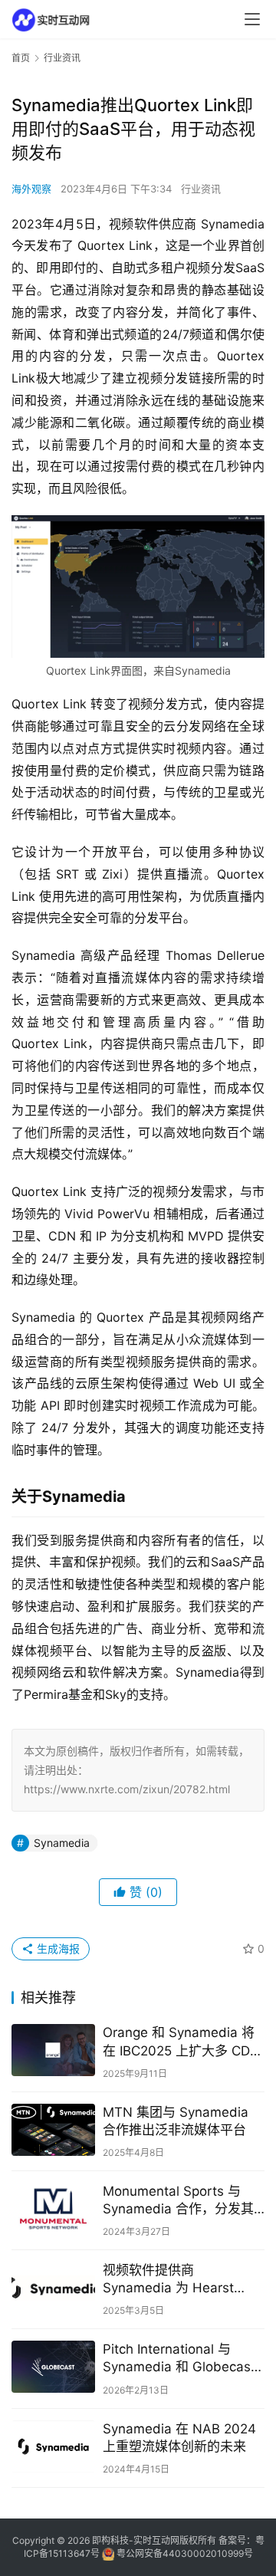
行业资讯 (201, 189)
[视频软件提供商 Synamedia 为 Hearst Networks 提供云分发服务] (53, 2288)
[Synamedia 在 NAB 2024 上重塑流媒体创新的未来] (53, 2446)
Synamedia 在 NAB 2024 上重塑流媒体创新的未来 (179, 2438)
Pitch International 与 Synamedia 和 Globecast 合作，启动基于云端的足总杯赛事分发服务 (181, 2359)
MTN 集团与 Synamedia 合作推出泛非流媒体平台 (176, 2121)
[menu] (252, 19)
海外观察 (31, 189)
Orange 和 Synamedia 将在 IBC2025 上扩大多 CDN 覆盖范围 (181, 2042)
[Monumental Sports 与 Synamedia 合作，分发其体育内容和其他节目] (53, 2209)
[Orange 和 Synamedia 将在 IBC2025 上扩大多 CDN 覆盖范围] (53, 2050)
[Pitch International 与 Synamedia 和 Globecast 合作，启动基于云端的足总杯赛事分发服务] (53, 2367)
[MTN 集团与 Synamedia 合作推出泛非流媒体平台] (53, 2130)
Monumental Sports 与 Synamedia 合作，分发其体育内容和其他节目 (178, 2201)
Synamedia (62, 1843)
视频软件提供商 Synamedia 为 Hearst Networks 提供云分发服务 (180, 2280)
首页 (21, 58)
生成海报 (57, 1948)
